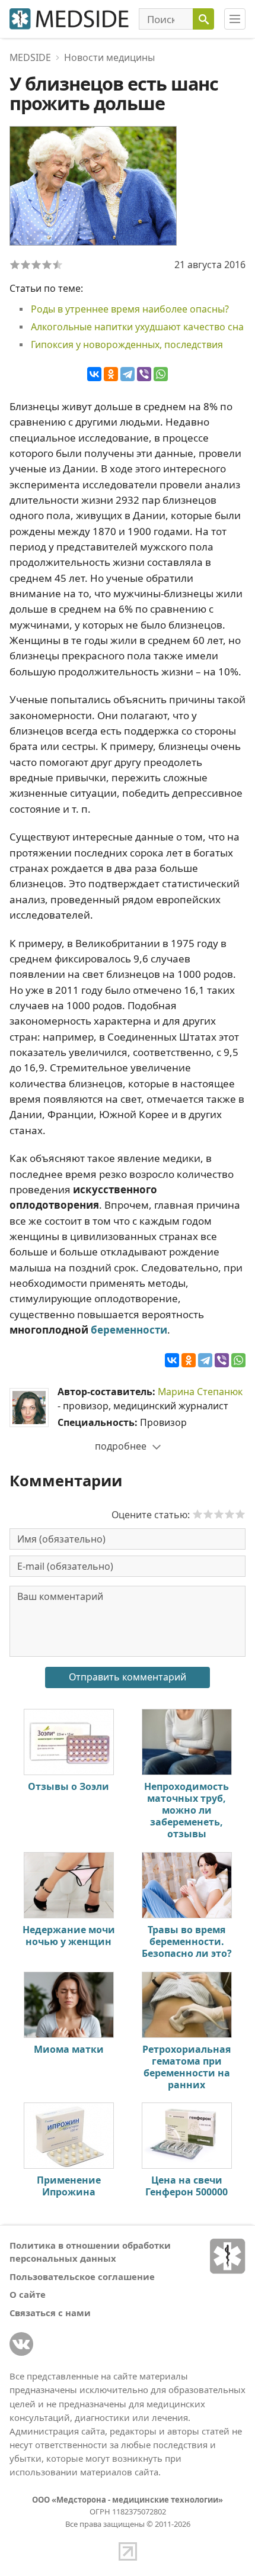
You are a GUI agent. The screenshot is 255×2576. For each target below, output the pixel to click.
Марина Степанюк (200, 1392)
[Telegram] (128, 374)
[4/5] (47, 265)
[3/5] (36, 265)
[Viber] (144, 374)
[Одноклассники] (111, 374)
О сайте (28, 2294)
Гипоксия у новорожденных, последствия (127, 344)
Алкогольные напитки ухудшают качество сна (137, 327)
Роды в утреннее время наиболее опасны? (130, 309)
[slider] (219, 1514)
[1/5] (15, 265)
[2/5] (26, 265)
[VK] (21, 2344)
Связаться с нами (50, 2313)
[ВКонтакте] (94, 374)
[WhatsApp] (161, 374)
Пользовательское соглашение (82, 2276)
